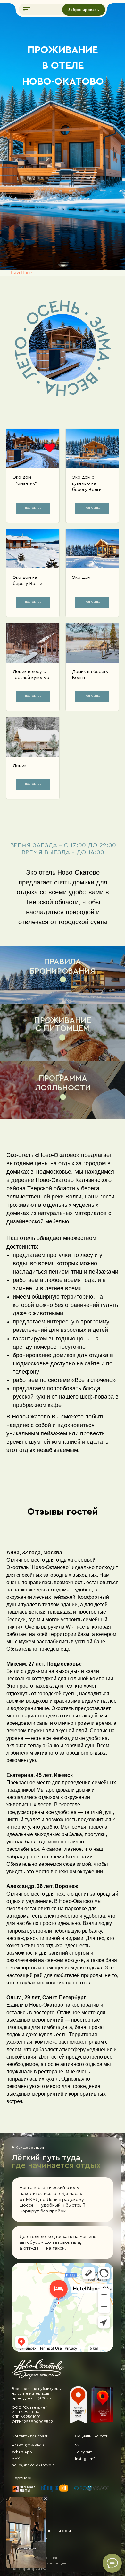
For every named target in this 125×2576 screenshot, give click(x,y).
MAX (16, 2459)
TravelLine (21, 273)
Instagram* (85, 2459)
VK (78, 2445)
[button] (26, 9)
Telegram (84, 2452)
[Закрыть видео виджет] (46, 2498)
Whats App (22, 2452)
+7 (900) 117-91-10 (28, 2445)
